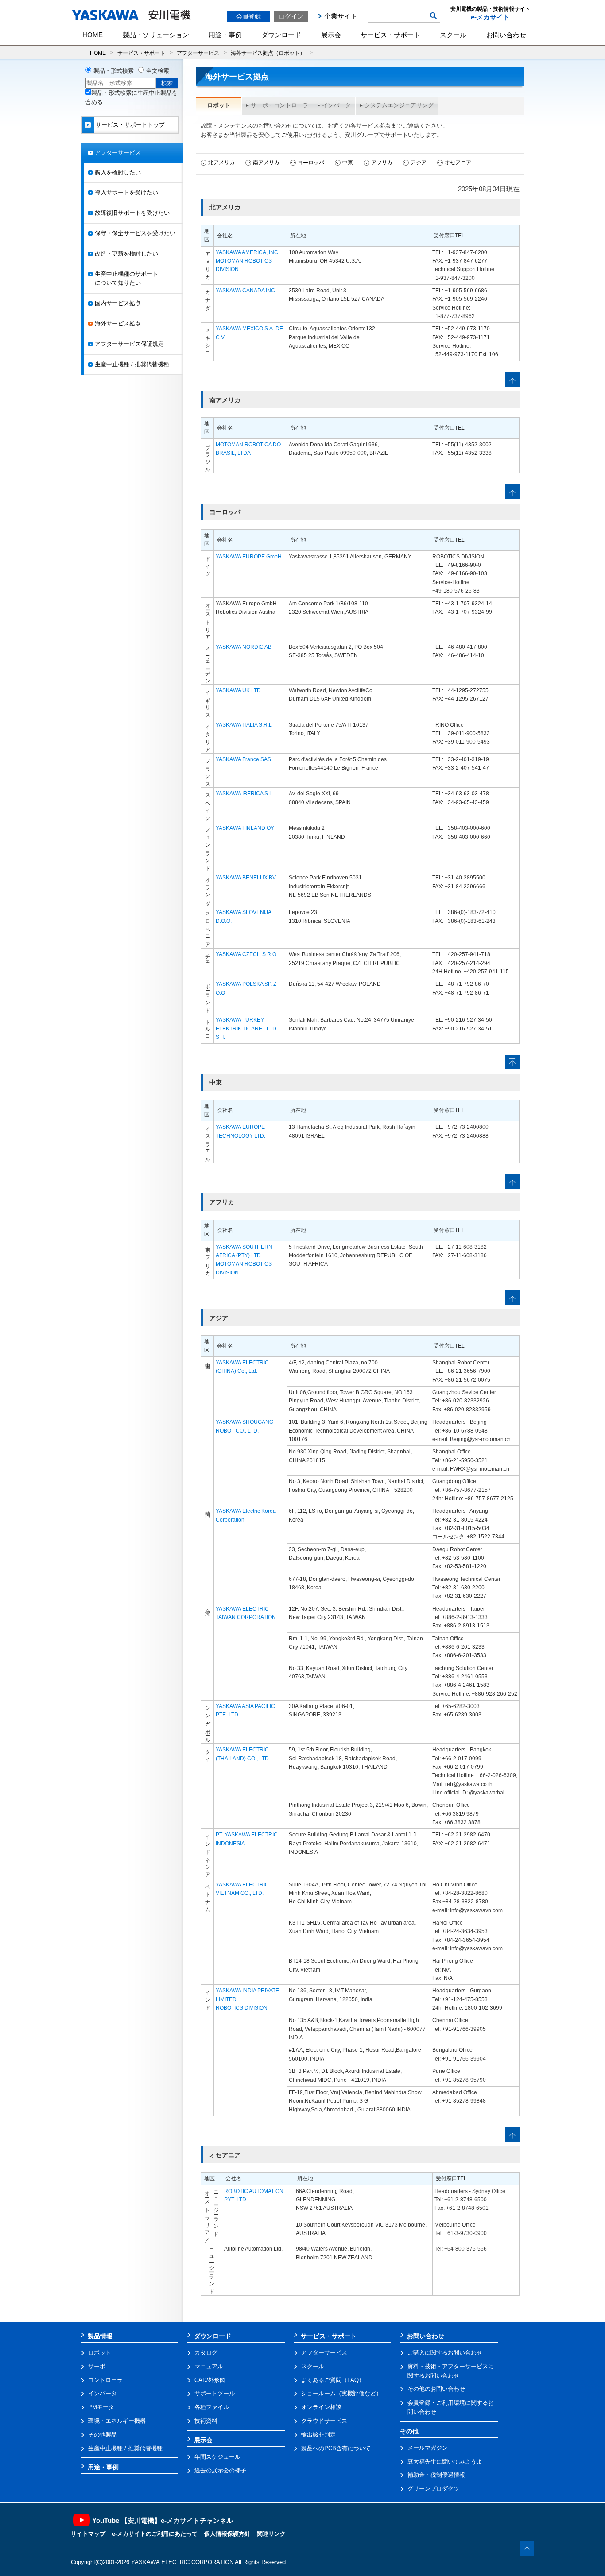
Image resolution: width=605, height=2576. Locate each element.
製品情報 (100, 2336)
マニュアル (209, 2366)
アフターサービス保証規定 (129, 344)
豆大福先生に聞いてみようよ (445, 2462)
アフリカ (382, 163)
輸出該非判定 (318, 2435)
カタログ (206, 2353)
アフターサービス (198, 53)
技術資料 (206, 2421)
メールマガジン (428, 2448)
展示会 (331, 35)
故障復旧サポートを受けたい (132, 213)
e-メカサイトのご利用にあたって (155, 2534)
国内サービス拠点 (118, 303)
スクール (453, 35)
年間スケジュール (217, 2457)
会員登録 (248, 16)
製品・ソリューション (156, 35)
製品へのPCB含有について (336, 2448)
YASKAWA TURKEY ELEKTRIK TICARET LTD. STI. (247, 1028)
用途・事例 (225, 35)
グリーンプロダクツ (433, 2489)
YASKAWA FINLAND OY (245, 828)
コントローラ (105, 2380)
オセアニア (458, 163)
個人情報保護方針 (227, 2534)
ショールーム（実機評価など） (341, 2393)
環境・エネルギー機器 (117, 2421)
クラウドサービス (324, 2421)
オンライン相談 (321, 2407)
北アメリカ (221, 163)
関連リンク (271, 2534)
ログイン (291, 16)
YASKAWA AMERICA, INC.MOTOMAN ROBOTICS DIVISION (248, 261)
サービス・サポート (390, 35)
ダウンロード (281, 35)
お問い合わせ (506, 35)
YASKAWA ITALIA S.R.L (244, 725)
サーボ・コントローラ (279, 105)
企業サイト (341, 16)
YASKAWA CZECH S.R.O (246, 954)
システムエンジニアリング (399, 105)
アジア (419, 163)
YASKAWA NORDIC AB (244, 647)
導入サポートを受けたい (126, 192)
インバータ (336, 105)
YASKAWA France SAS (243, 759)
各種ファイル (212, 2407)
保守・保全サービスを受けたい (135, 233)
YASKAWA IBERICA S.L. (245, 794)
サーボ (97, 2366)
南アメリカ (266, 163)
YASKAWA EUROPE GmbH (249, 557)
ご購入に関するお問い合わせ (445, 2353)
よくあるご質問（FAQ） (333, 2380)
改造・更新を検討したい (126, 254)
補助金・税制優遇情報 (436, 2475)
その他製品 (103, 2435)
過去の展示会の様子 (220, 2470)
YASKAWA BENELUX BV (246, 878)
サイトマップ (88, 2534)
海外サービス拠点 (118, 323)
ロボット (100, 2353)
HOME (93, 35)
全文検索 (158, 71)
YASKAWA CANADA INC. (246, 291)
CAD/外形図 (210, 2380)
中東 (348, 163)
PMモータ (101, 2407)
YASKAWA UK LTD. (239, 690)
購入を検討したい (118, 172)
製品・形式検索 (114, 71)
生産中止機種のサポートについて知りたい (126, 279)
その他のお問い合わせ (436, 2389)
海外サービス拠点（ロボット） (268, 53)
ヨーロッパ (311, 163)
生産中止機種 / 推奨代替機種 (132, 364)
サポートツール (215, 2393)
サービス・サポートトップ (130, 125)
